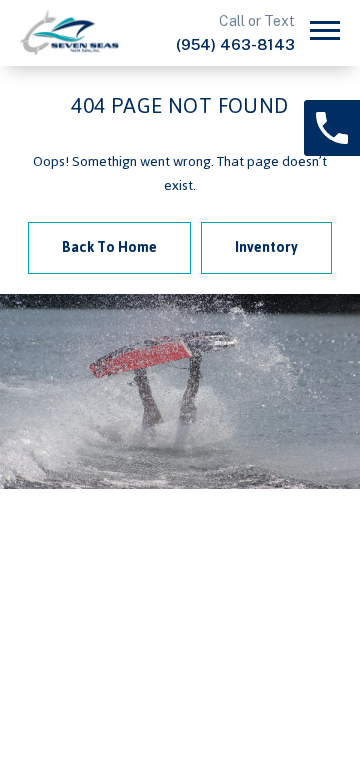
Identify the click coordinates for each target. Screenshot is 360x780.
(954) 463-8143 (235, 44)
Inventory (266, 247)
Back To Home (109, 247)
